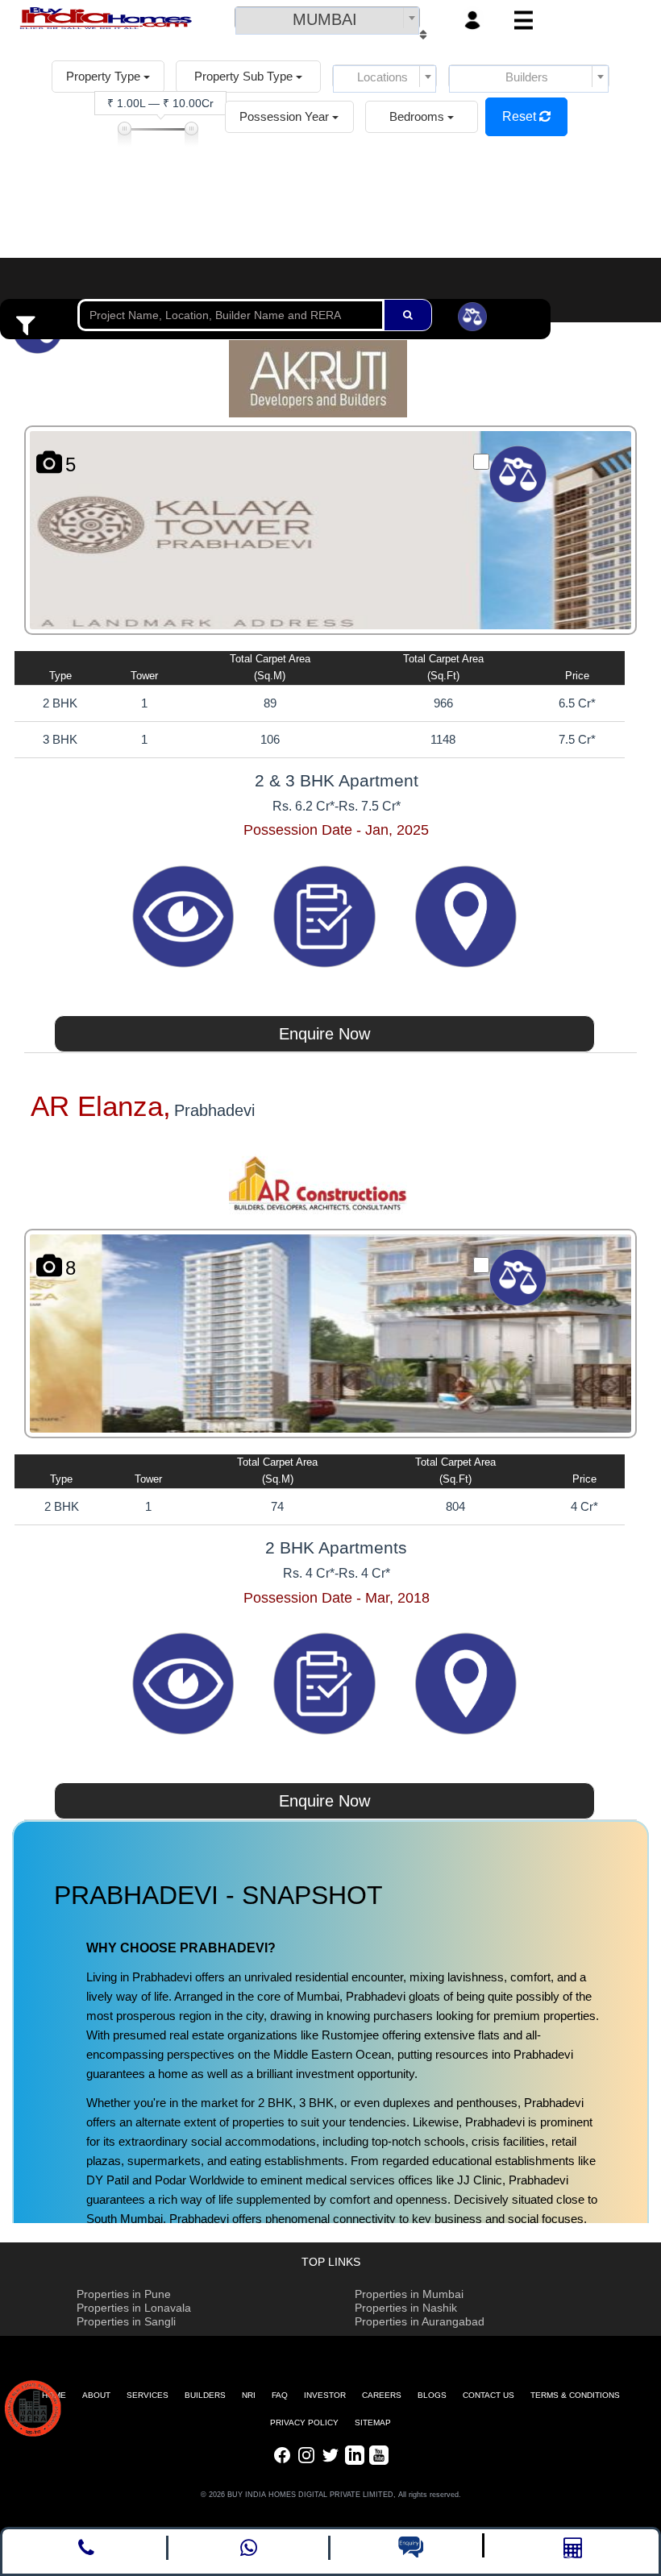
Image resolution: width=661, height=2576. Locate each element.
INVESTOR (325, 2395)
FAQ (280, 2395)
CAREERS (382, 2395)
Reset (521, 116)
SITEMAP (373, 2423)
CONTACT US (488, 2395)
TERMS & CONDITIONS (575, 2395)
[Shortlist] (326, 915)
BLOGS (432, 2395)
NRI (249, 2395)
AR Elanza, (101, 1106)
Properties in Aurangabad (420, 2321)
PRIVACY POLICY (304, 2423)
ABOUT (96, 2395)
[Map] (466, 915)
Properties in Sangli (126, 2321)
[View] (185, 915)
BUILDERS (205, 2395)
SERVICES (148, 2395)
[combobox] (327, 18)
